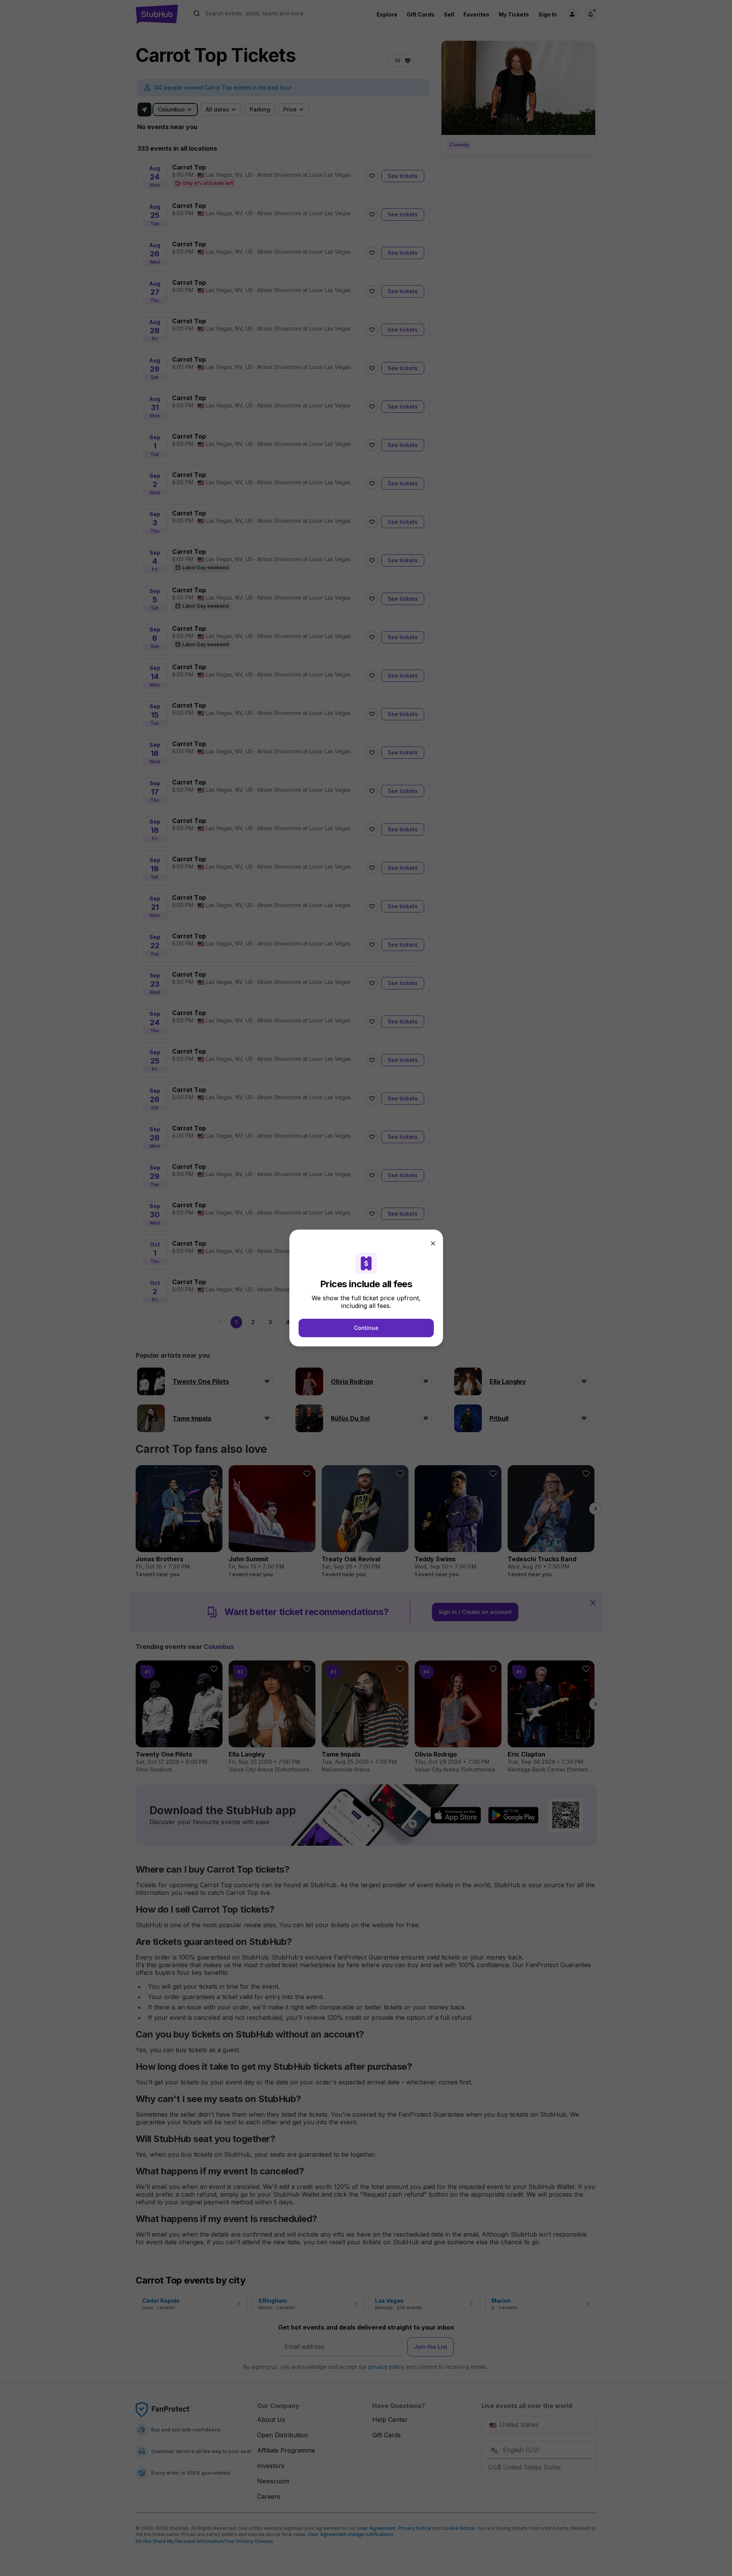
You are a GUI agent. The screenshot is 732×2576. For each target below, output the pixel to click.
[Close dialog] (433, 1243)
